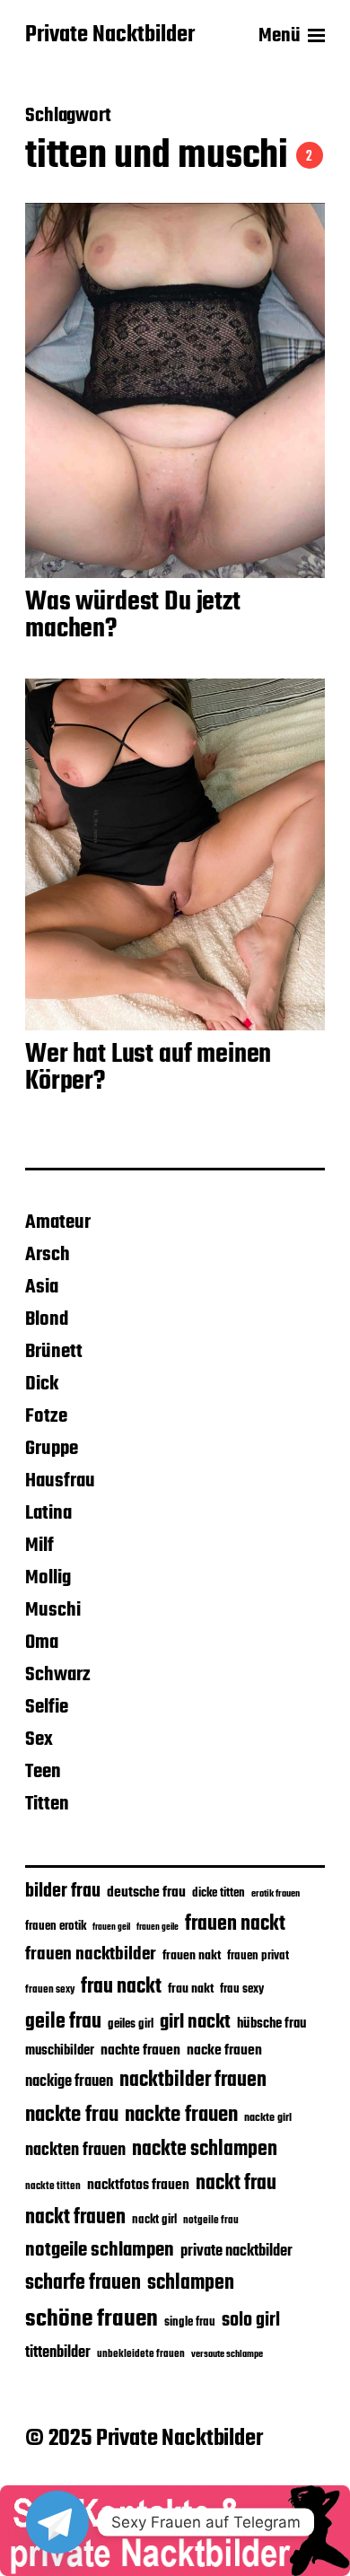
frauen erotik (56, 1926)
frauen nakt (192, 1956)
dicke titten (219, 1893)
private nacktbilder (236, 2251)
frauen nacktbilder (91, 1954)
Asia (42, 1287)
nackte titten (53, 2186)
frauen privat (258, 1956)
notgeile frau (211, 2221)
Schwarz (58, 1675)
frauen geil (111, 1928)
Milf (39, 1546)
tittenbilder (58, 2353)
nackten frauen (75, 2151)
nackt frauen (75, 2218)
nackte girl (268, 2118)
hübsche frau (271, 2024)
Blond (47, 1319)
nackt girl (154, 2220)
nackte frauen (181, 2115)
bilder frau (63, 1892)
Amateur (58, 1222)
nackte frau (72, 2115)
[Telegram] (57, 2522)
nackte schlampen (205, 2150)
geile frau (63, 2022)
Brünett (54, 1352)
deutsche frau (146, 1893)
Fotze (46, 1416)
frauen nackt (235, 1924)
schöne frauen (92, 2319)
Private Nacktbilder (110, 36)
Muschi (53, 1610)
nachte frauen (140, 2050)
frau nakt (191, 1989)
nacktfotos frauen (138, 2185)
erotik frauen (276, 1894)
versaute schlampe (227, 2355)
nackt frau (236, 2184)
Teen (43, 1772)
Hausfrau (60, 1481)
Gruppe (52, 1449)
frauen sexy (50, 1989)
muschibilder (60, 2051)
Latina (48, 1513)
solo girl (251, 2321)
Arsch (48, 1255)
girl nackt (195, 2022)
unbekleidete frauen (141, 2354)
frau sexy (242, 1989)
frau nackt (121, 1987)
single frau (190, 2322)
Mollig (48, 1578)
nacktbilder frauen (193, 2081)
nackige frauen (69, 2082)
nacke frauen (224, 2051)
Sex (39, 1739)
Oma (42, 1643)
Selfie (47, 1707)
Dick (42, 1384)
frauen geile (157, 1927)
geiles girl (131, 2024)
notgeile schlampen (100, 2250)
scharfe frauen (83, 2283)
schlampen (191, 2283)
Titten (47, 1804)
